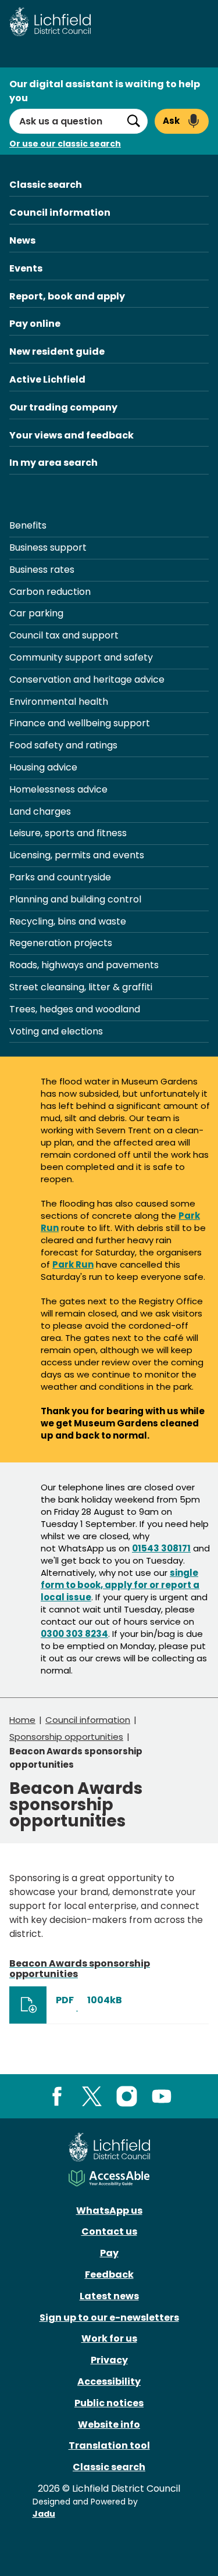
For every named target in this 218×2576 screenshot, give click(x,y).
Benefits (28, 525)
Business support (48, 547)
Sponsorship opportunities (66, 1737)
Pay (109, 2253)
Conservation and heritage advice (87, 679)
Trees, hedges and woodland (75, 1009)
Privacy (109, 2360)
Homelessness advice (58, 789)
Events (26, 268)
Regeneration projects (61, 943)
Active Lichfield (47, 379)
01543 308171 (161, 1548)
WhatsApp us (109, 2211)
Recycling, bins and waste (68, 921)
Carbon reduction (50, 592)
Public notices (109, 2403)
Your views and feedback (72, 435)
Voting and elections (56, 1031)
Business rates (42, 570)
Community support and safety (81, 657)
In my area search (53, 463)
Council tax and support (64, 635)
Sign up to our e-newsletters (109, 2318)
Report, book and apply (67, 296)
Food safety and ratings (63, 745)
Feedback (109, 2274)
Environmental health (59, 702)
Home (22, 1720)
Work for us (109, 2338)
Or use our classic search (65, 144)
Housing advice (43, 767)
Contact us (109, 2231)
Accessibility (109, 2381)
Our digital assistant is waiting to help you (105, 91)
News (22, 240)
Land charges (40, 811)
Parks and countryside (60, 877)
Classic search (46, 185)
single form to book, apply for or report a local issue (120, 1585)
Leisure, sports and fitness (68, 833)
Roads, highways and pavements (84, 965)
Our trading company (63, 407)
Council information (60, 213)
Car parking (36, 613)
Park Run (73, 1264)
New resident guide (57, 352)
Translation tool (109, 2445)
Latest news (109, 2296)
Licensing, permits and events (77, 855)
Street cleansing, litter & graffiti (81, 987)
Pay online (35, 324)
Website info (109, 2425)
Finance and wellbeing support (80, 723)
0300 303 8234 (74, 1634)
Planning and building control (75, 899)
